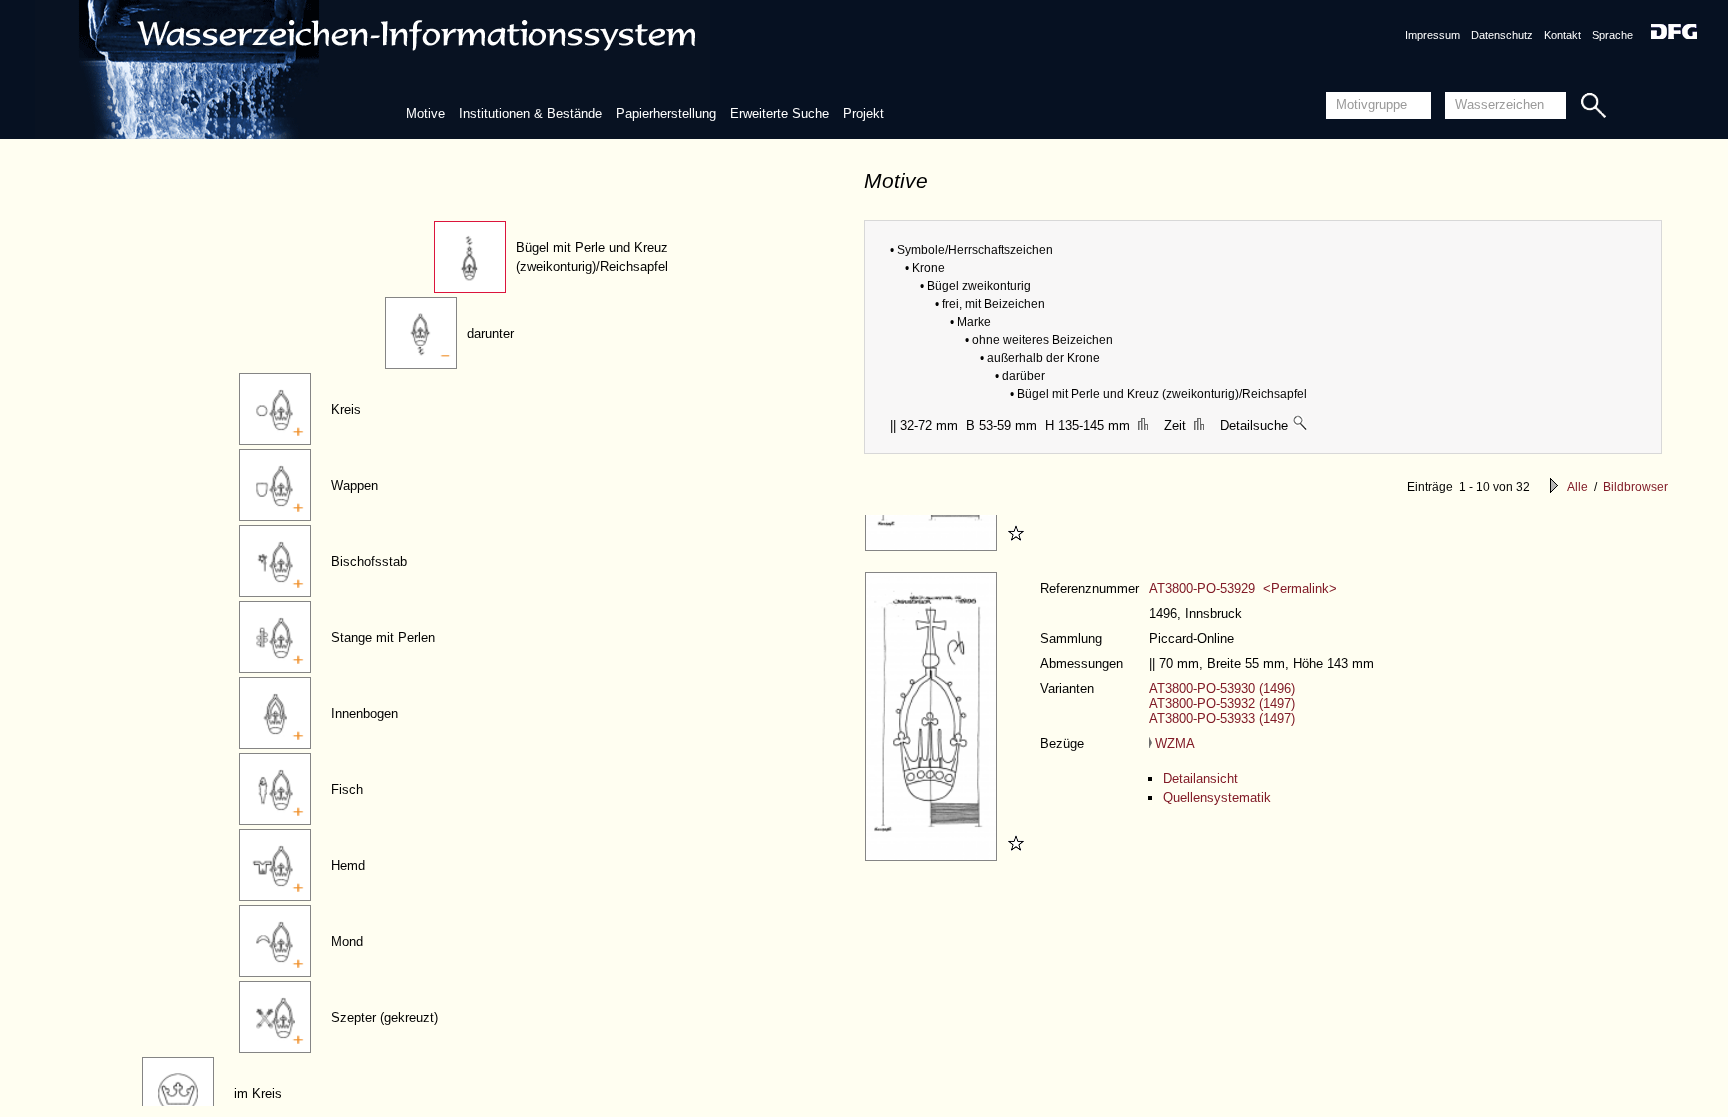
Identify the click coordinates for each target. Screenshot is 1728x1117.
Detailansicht (1200, 778)
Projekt (863, 113)
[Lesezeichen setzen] (1013, 546)
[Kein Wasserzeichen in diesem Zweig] (1301, 425)
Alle (1577, 487)
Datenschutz (1502, 35)
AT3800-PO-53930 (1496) (1222, 688)
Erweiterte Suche (779, 113)
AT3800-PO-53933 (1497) (1222, 718)
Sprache (1612, 35)
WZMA (1175, 743)
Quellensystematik (1217, 797)
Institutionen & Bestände (530, 113)
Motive (425, 113)
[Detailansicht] (933, 546)
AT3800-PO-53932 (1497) (1222, 703)
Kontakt (1562, 35)
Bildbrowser (1635, 487)
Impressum (1432, 35)
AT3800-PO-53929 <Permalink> (1243, 588)
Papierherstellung (666, 113)
